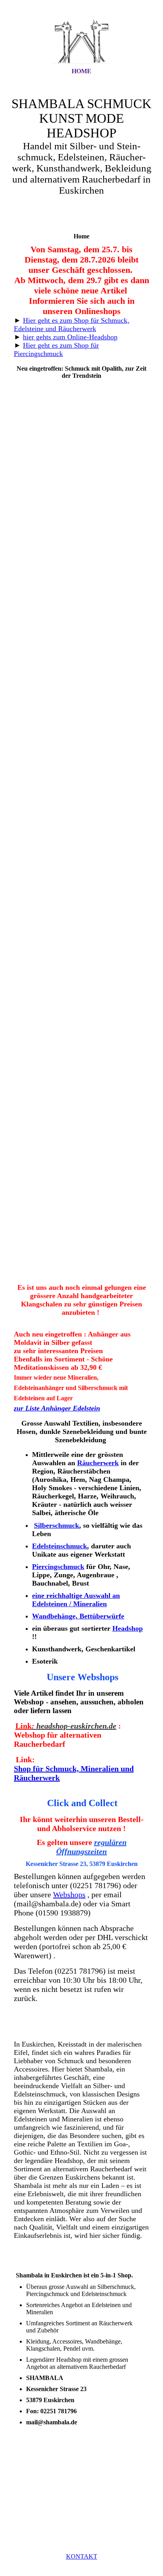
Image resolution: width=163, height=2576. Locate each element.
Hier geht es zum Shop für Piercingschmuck (56, 349)
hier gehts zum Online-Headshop (70, 337)
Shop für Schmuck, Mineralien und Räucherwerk (74, 1773)
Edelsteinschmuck (60, 1546)
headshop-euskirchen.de (74, 1726)
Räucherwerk (98, 1463)
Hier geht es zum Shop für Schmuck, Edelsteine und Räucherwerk (72, 325)
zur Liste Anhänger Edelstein (57, 1408)
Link (24, 1726)
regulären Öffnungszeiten (91, 1847)
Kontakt (82, 2556)
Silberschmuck (57, 1525)
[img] (81, 41)
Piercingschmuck (58, 1567)
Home (81, 71)
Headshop (128, 1628)
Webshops (69, 1894)
